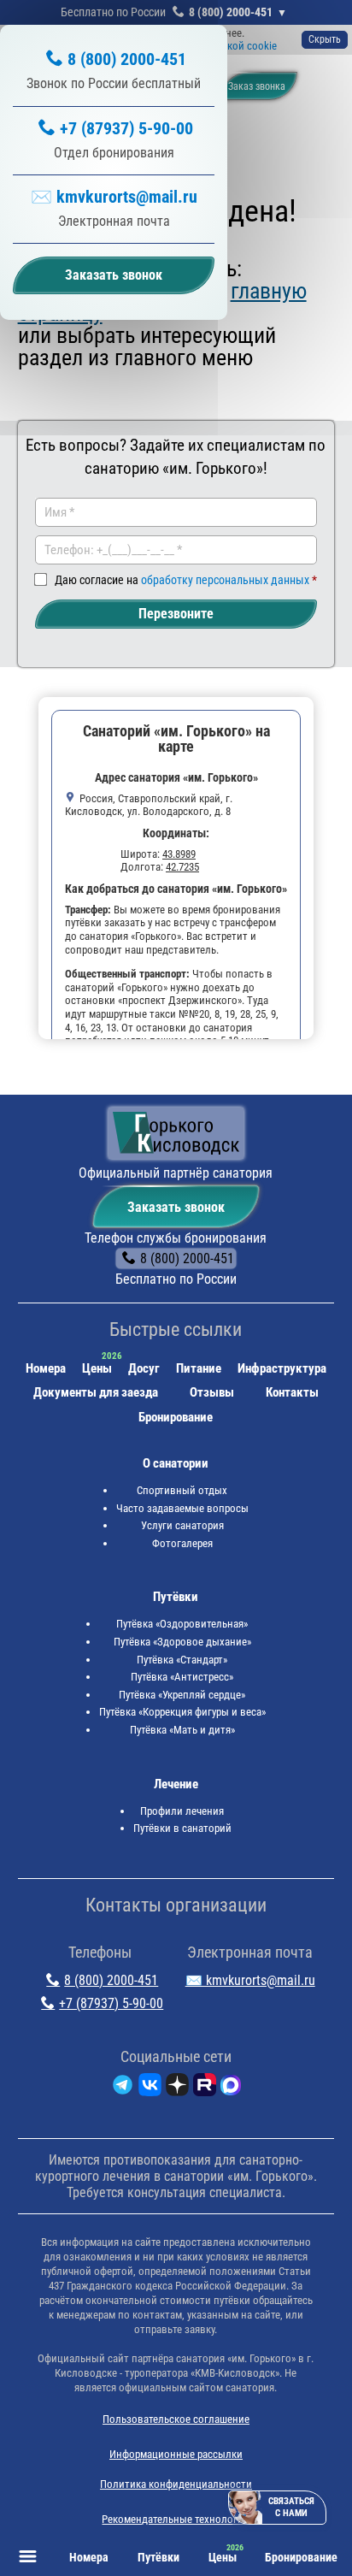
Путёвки (176, 1597)
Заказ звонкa (257, 86)
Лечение (176, 1784)
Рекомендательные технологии (176, 2519)
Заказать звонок (176, 1207)
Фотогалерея (182, 1543)
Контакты (292, 1392)
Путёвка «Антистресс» (182, 1677)
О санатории (176, 1463)
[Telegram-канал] (123, 2088)
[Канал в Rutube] (205, 2088)
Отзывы (212, 1392)
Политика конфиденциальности (176, 2484)
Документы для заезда (96, 1392)
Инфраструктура (282, 1368)
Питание (199, 1368)
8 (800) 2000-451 (231, 12)
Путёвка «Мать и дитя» (182, 1730)
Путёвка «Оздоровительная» (182, 1624)
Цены (97, 1368)
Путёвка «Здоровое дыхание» (182, 1642)
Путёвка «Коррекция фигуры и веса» (182, 1712)
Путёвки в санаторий (182, 1828)
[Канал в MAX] (231, 2088)
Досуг (144, 1368)
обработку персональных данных (225, 580)
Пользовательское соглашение (176, 2419)
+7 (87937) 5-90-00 (126, 128)
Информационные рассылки (176, 2454)
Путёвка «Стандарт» (182, 1660)
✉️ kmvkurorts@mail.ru (114, 197)
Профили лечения (182, 1811)
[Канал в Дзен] (177, 2088)
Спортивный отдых (182, 1490)
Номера (46, 1368)
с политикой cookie (231, 46)
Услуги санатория (182, 1525)
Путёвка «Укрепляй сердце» (182, 1695)
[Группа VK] (150, 2088)
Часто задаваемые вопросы (182, 1508)
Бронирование (176, 1417)
